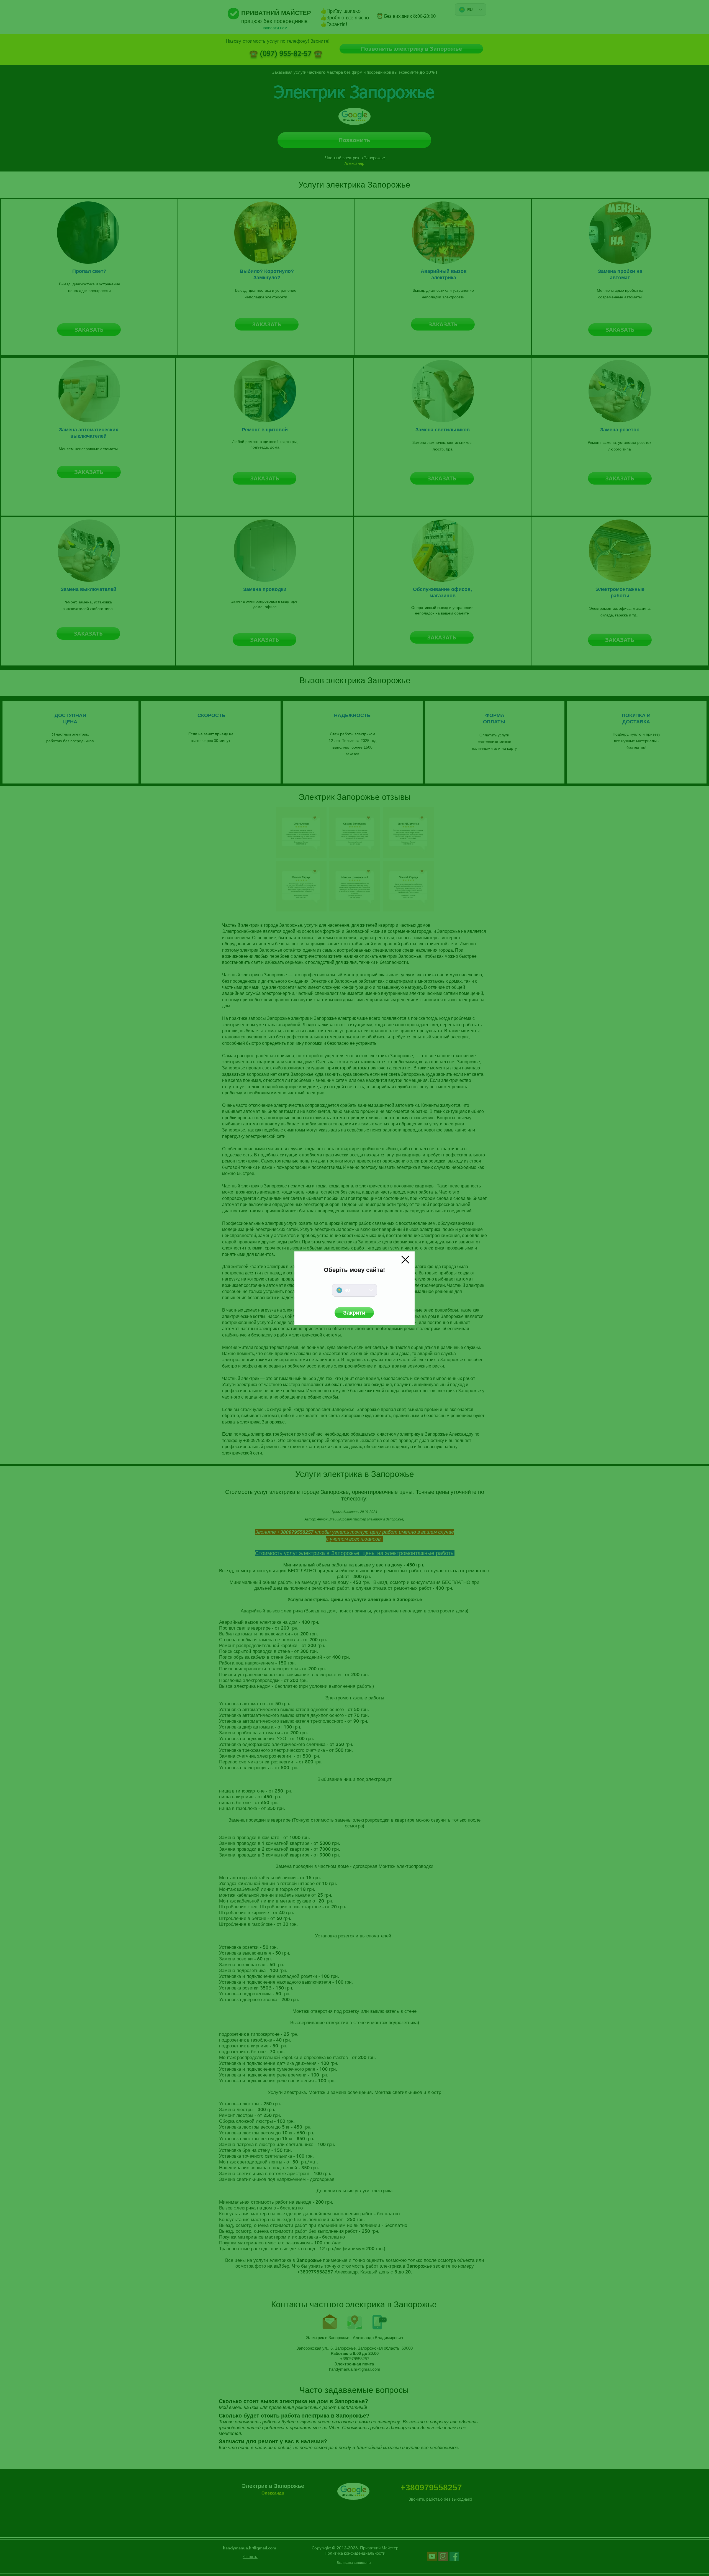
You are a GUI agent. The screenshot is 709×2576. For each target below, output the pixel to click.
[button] (405, 1260)
